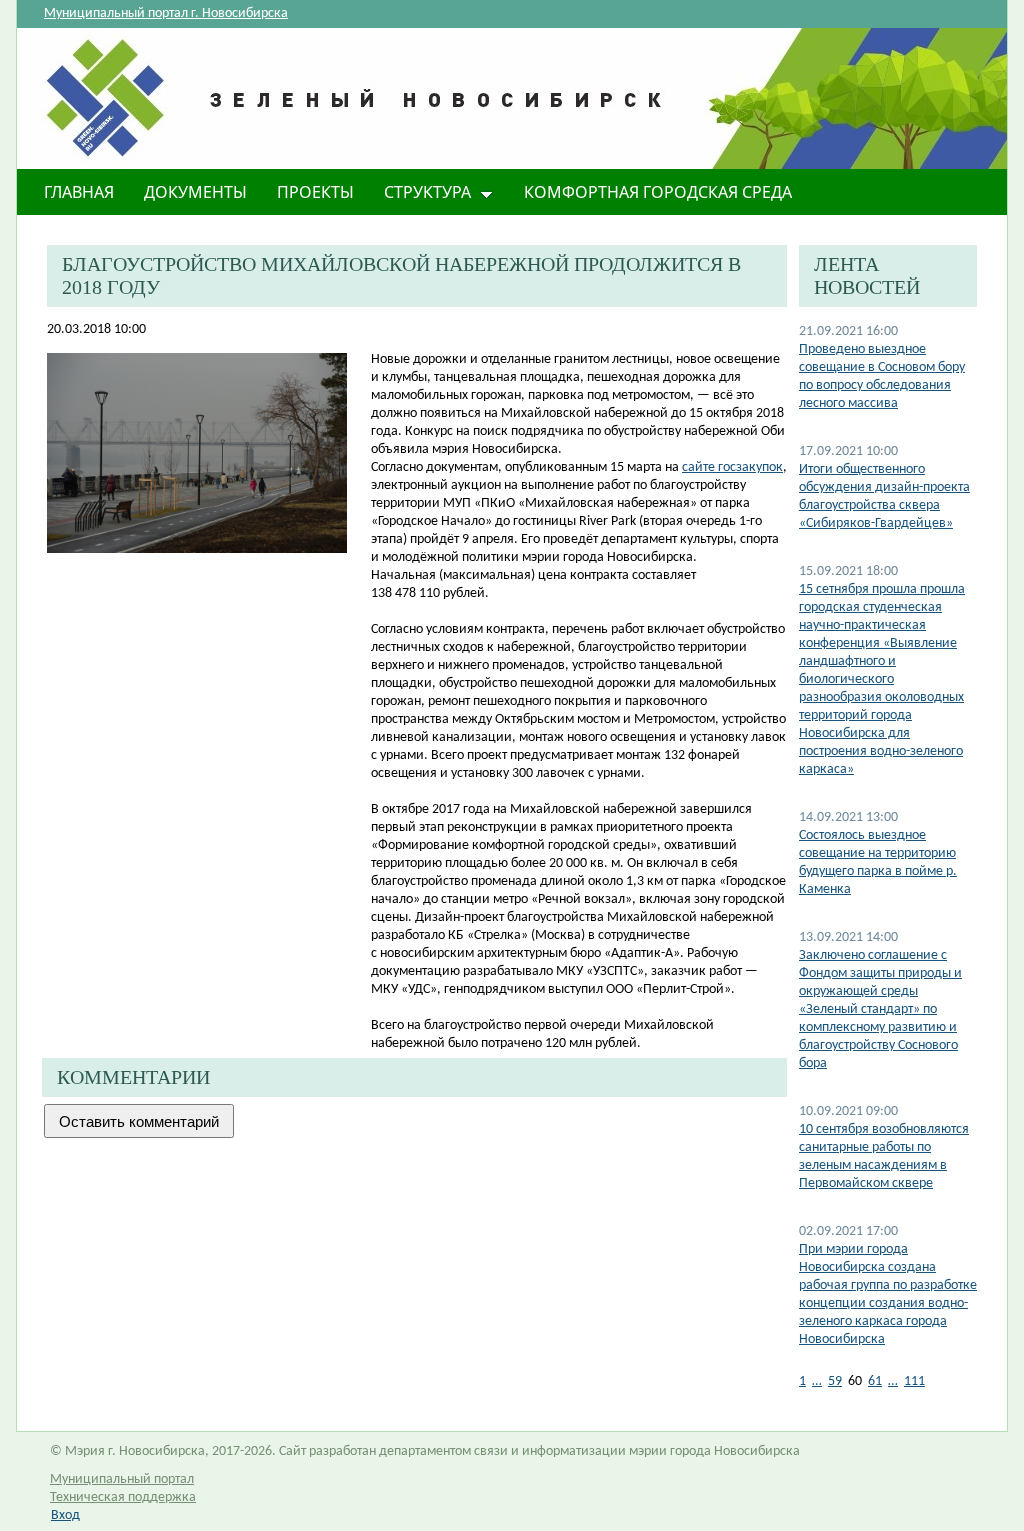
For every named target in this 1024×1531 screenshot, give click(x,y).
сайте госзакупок (732, 467)
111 (914, 1381)
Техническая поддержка (123, 1497)
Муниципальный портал (122, 1479)
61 (875, 1381)
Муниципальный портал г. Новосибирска (166, 13)
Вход (65, 1515)
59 (835, 1381)
